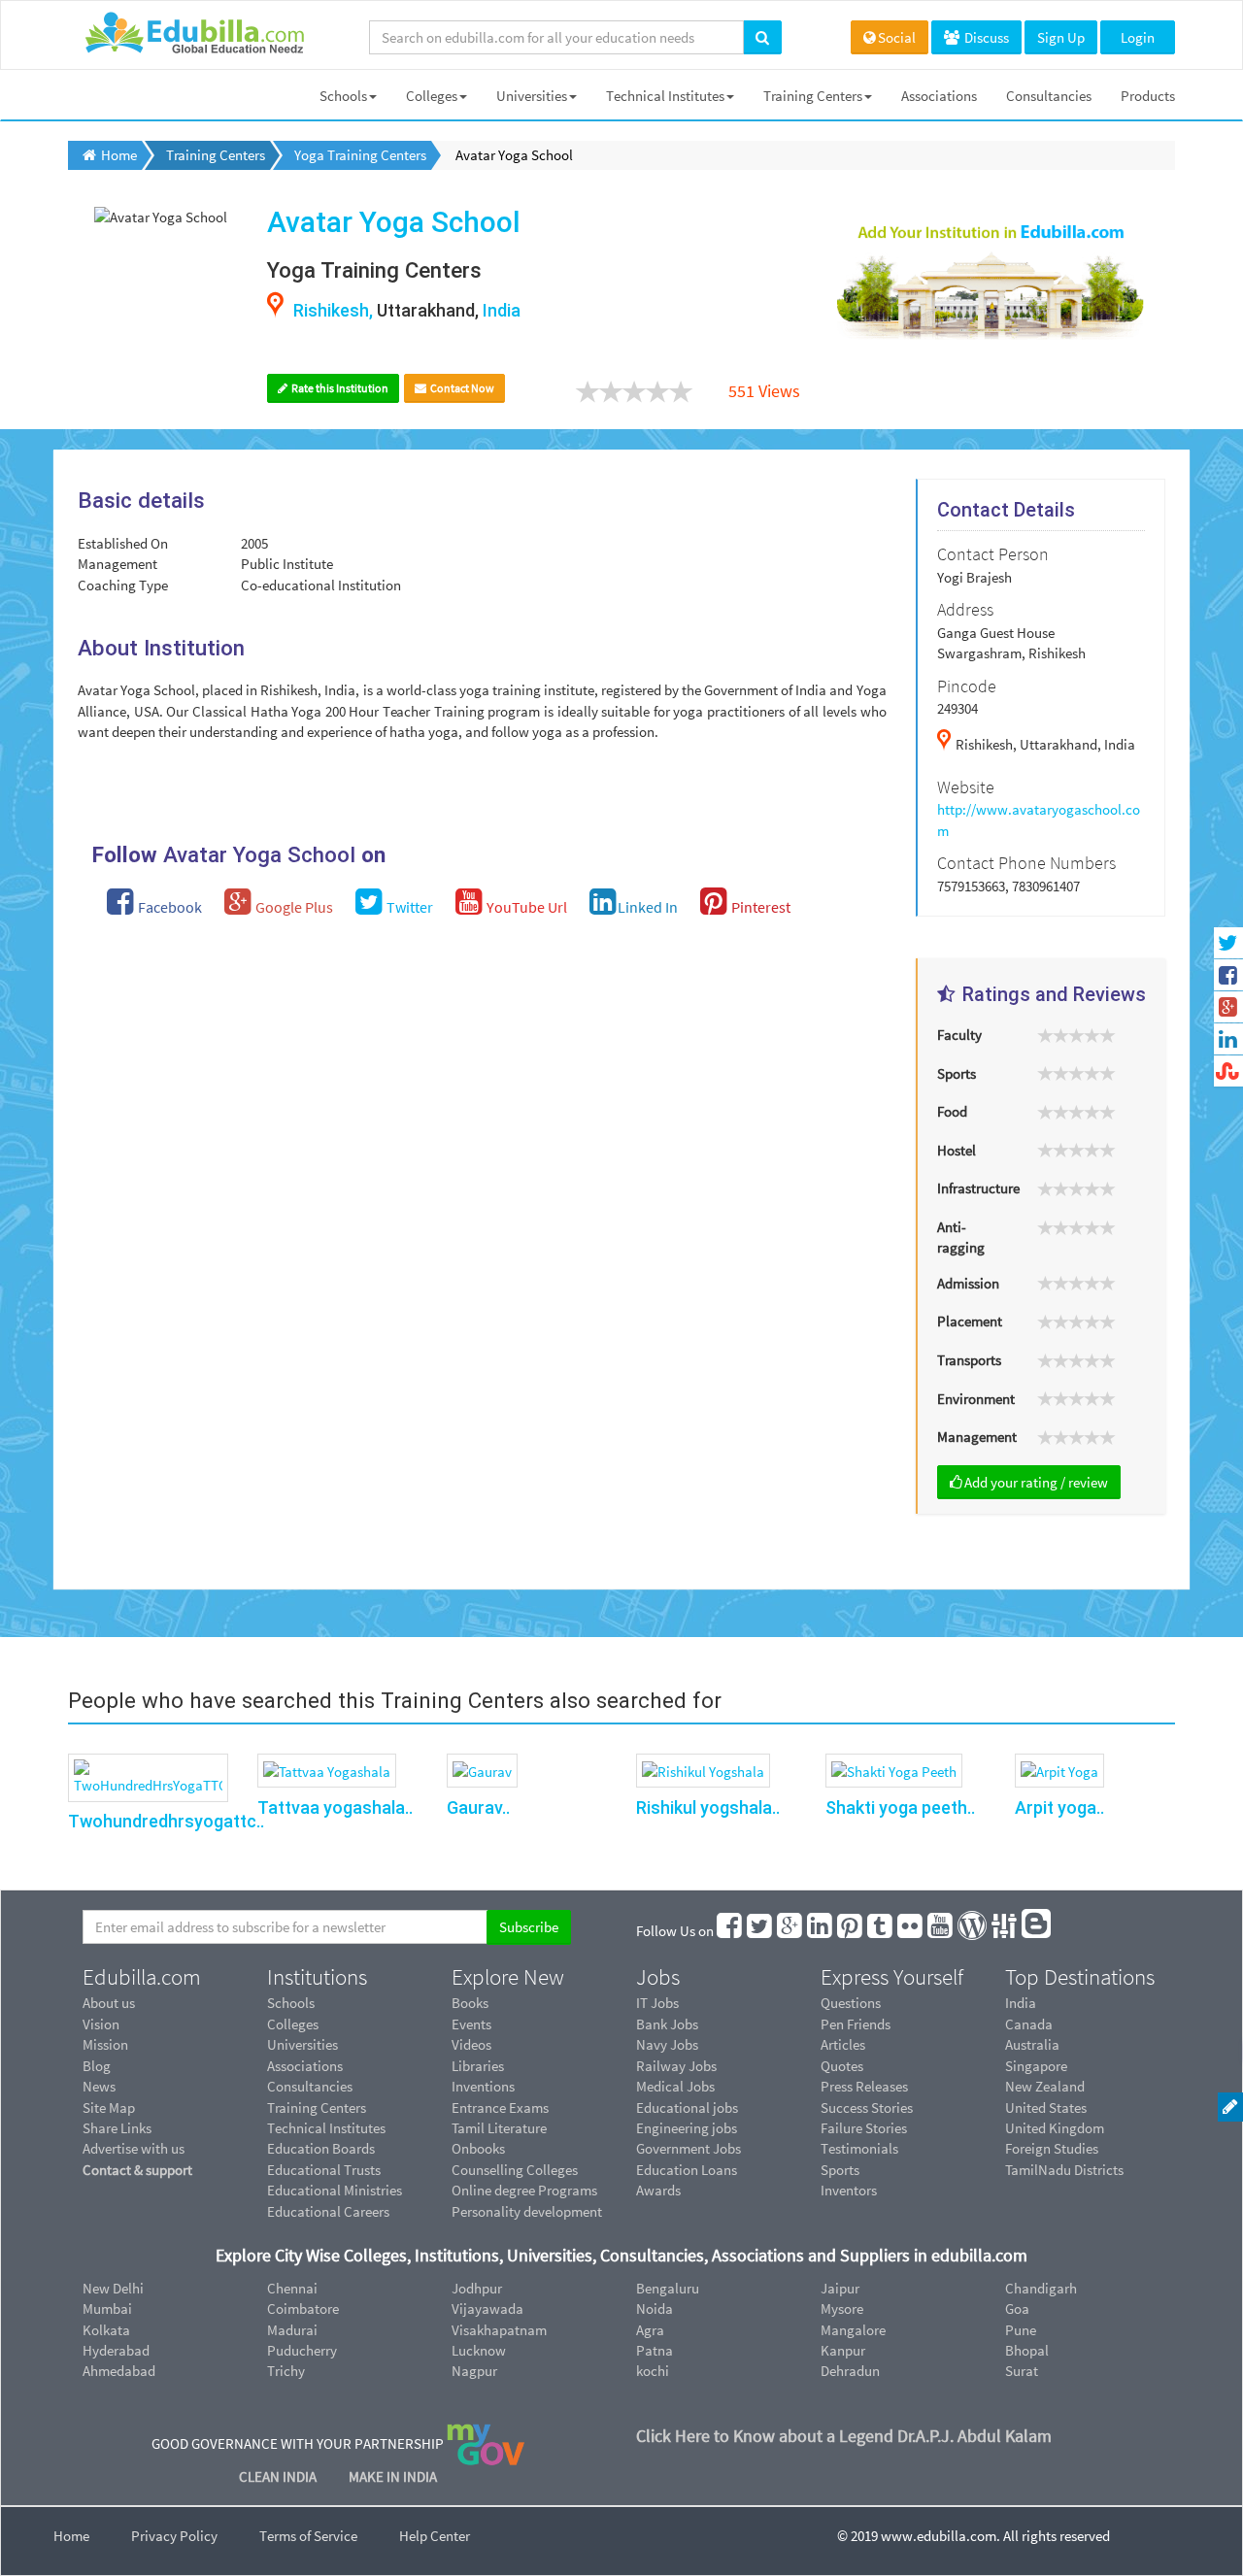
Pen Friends (856, 2024)
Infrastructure (978, 1188)
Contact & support (137, 2170)
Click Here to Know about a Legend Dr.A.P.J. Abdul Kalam (844, 2436)
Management (977, 1437)
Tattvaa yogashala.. (335, 1807)
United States (1046, 2108)
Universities (532, 96)
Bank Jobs (667, 2024)
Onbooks (478, 2148)
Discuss (985, 37)
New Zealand (1045, 2086)
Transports (969, 1360)
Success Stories (867, 2108)
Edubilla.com (142, 1977)
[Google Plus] (790, 1931)
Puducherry (302, 2350)
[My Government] (486, 2442)
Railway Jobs (676, 2066)
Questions (851, 2003)
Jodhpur (477, 2288)
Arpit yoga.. (1059, 1807)
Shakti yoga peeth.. (900, 1807)
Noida (655, 2308)
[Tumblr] (881, 1931)
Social (897, 37)
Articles (843, 2044)
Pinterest (759, 907)
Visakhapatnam (499, 2330)
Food (952, 1111)
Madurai (292, 2330)
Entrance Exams (500, 2108)
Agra (650, 2330)
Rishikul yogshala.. (708, 1807)
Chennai (292, 2288)
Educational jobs (687, 2108)
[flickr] (911, 1931)
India (1021, 2003)
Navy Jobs (667, 2044)
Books (470, 2003)
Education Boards (321, 2148)
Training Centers (813, 96)
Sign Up (1061, 37)
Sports (957, 1073)
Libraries (478, 2066)
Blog (97, 2066)
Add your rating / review (1036, 1482)
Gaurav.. (478, 1807)
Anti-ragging (961, 1237)
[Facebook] (730, 1931)
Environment (976, 1399)
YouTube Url (525, 907)
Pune (1021, 2330)
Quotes (842, 2066)
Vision (101, 2024)
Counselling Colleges (515, 2170)
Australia (1032, 2044)
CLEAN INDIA (279, 2476)
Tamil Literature (499, 2128)
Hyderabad (116, 2350)
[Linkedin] (821, 1931)
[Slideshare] (1005, 1931)
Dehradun (850, 2371)
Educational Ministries (335, 2190)
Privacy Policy (174, 2536)
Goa (1017, 2308)
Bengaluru (668, 2288)
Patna (655, 2350)
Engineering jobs (687, 2128)
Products (1148, 96)
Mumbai (107, 2308)
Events (471, 2024)
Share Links (117, 2128)
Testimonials (859, 2148)
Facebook (168, 907)
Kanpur (843, 2350)
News (99, 2086)
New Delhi (113, 2288)
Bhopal (1027, 2350)
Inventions (483, 2086)
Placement (970, 1321)
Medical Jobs (675, 2086)
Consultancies (1049, 96)
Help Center (435, 2536)
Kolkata (106, 2330)
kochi (653, 2371)
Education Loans (687, 2170)
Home (71, 2536)
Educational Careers (328, 2211)
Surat (1022, 2371)
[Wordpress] (973, 1931)
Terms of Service (308, 2536)
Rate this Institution (339, 388)
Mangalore (853, 2330)
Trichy (286, 2371)
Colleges (432, 96)
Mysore (842, 2308)
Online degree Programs (524, 2190)
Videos (471, 2044)
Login (1138, 37)
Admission (968, 1283)
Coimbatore (303, 2308)
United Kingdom (1055, 2128)
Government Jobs (689, 2148)
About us (109, 2003)
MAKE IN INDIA (393, 2476)
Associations (939, 96)
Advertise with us (134, 2148)
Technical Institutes (665, 96)
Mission (105, 2044)
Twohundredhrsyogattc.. (166, 1821)
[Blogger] (1037, 1931)
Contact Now (461, 388)
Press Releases (864, 2086)
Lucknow (479, 2350)
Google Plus (293, 907)
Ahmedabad (119, 2371)
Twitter (408, 907)
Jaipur (840, 2288)
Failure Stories (864, 2128)
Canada (1029, 2024)
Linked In (648, 907)
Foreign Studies (1052, 2148)
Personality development (527, 2211)
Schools (343, 96)
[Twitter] (760, 1931)
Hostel (957, 1150)
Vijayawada (487, 2308)
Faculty (959, 1035)
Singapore (1036, 2066)
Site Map (109, 2108)
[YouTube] (941, 1931)
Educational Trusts (324, 2170)
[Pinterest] (851, 1931)
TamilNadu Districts (1064, 2170)
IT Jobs (657, 2003)
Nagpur (474, 2371)
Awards (658, 2190)
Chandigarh (1041, 2288)
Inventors (849, 2190)
